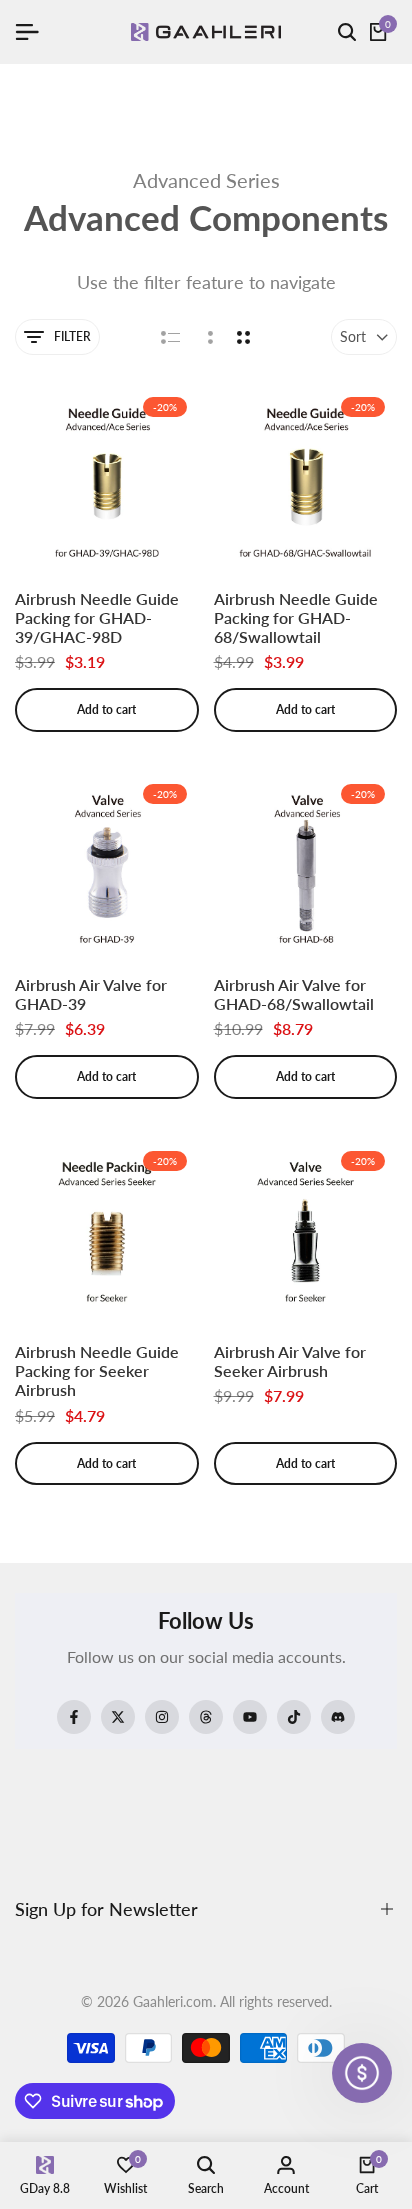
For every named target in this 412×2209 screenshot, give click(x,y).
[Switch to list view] (170, 337)
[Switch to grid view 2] (243, 337)
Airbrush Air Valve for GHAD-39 (91, 994)
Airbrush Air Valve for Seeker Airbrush (290, 1361)
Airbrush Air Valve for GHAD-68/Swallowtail (294, 994)
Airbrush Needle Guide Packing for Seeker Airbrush (97, 1370)
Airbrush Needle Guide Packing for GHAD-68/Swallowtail (296, 617)
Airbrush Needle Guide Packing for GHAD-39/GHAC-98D (97, 617)
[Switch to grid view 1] (208, 337)
